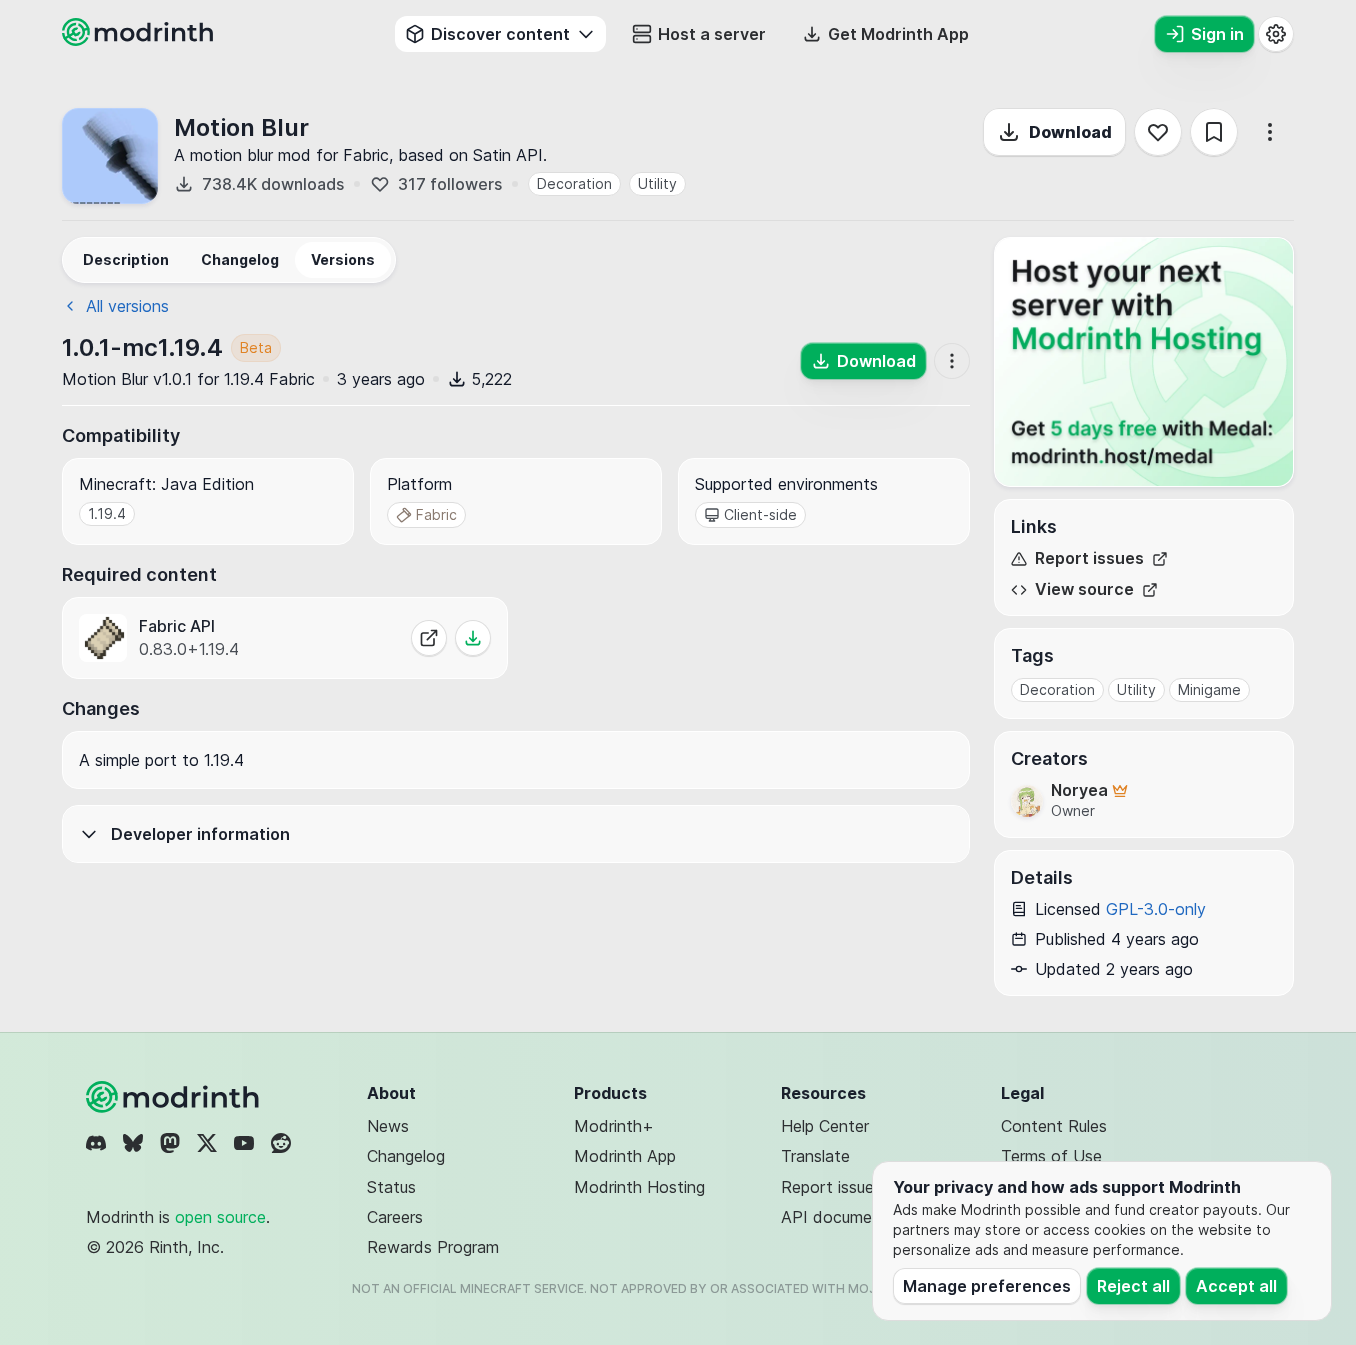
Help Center (825, 1126)
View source (1084, 589)
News (388, 1126)
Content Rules (1054, 1126)
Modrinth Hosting (639, 1187)
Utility (657, 183)
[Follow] (1158, 132)
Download (1070, 132)
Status (391, 1187)
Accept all (1236, 1286)
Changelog (406, 1156)
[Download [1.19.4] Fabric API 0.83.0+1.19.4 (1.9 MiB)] (473, 638)
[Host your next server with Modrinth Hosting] (1144, 362)
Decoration (574, 183)
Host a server (712, 34)
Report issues (1089, 558)
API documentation (853, 1217)
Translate (815, 1156)
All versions (127, 306)
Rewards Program (433, 1247)
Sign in (1217, 34)
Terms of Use (1051, 1156)
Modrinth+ (614, 1126)
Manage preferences (987, 1286)
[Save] (1214, 132)
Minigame (1209, 689)
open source (220, 1217)
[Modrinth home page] (140, 40)
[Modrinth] (175, 1097)
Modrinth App (625, 1156)
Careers (395, 1217)
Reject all (1133, 1286)
